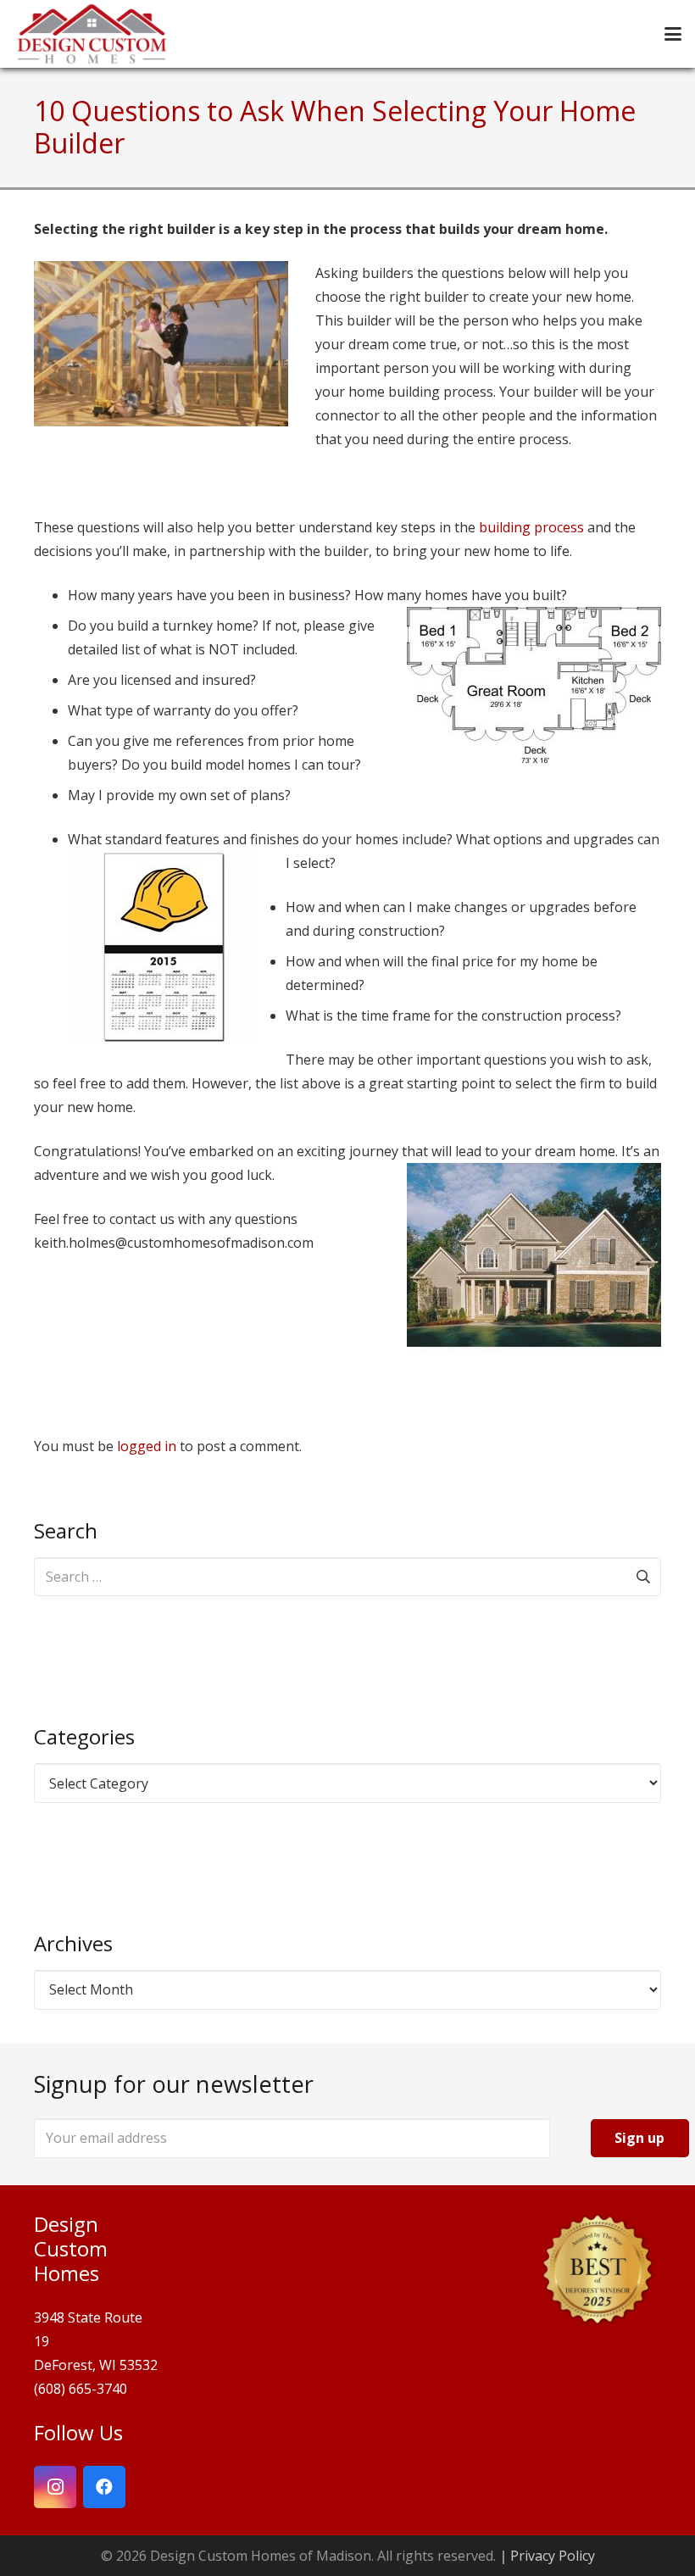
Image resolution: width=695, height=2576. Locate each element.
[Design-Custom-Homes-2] (92, 34)
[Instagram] (55, 2487)
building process (531, 527)
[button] (673, 34)
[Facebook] (104, 2487)
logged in (147, 1446)
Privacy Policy (553, 2556)
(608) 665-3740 (81, 2389)
